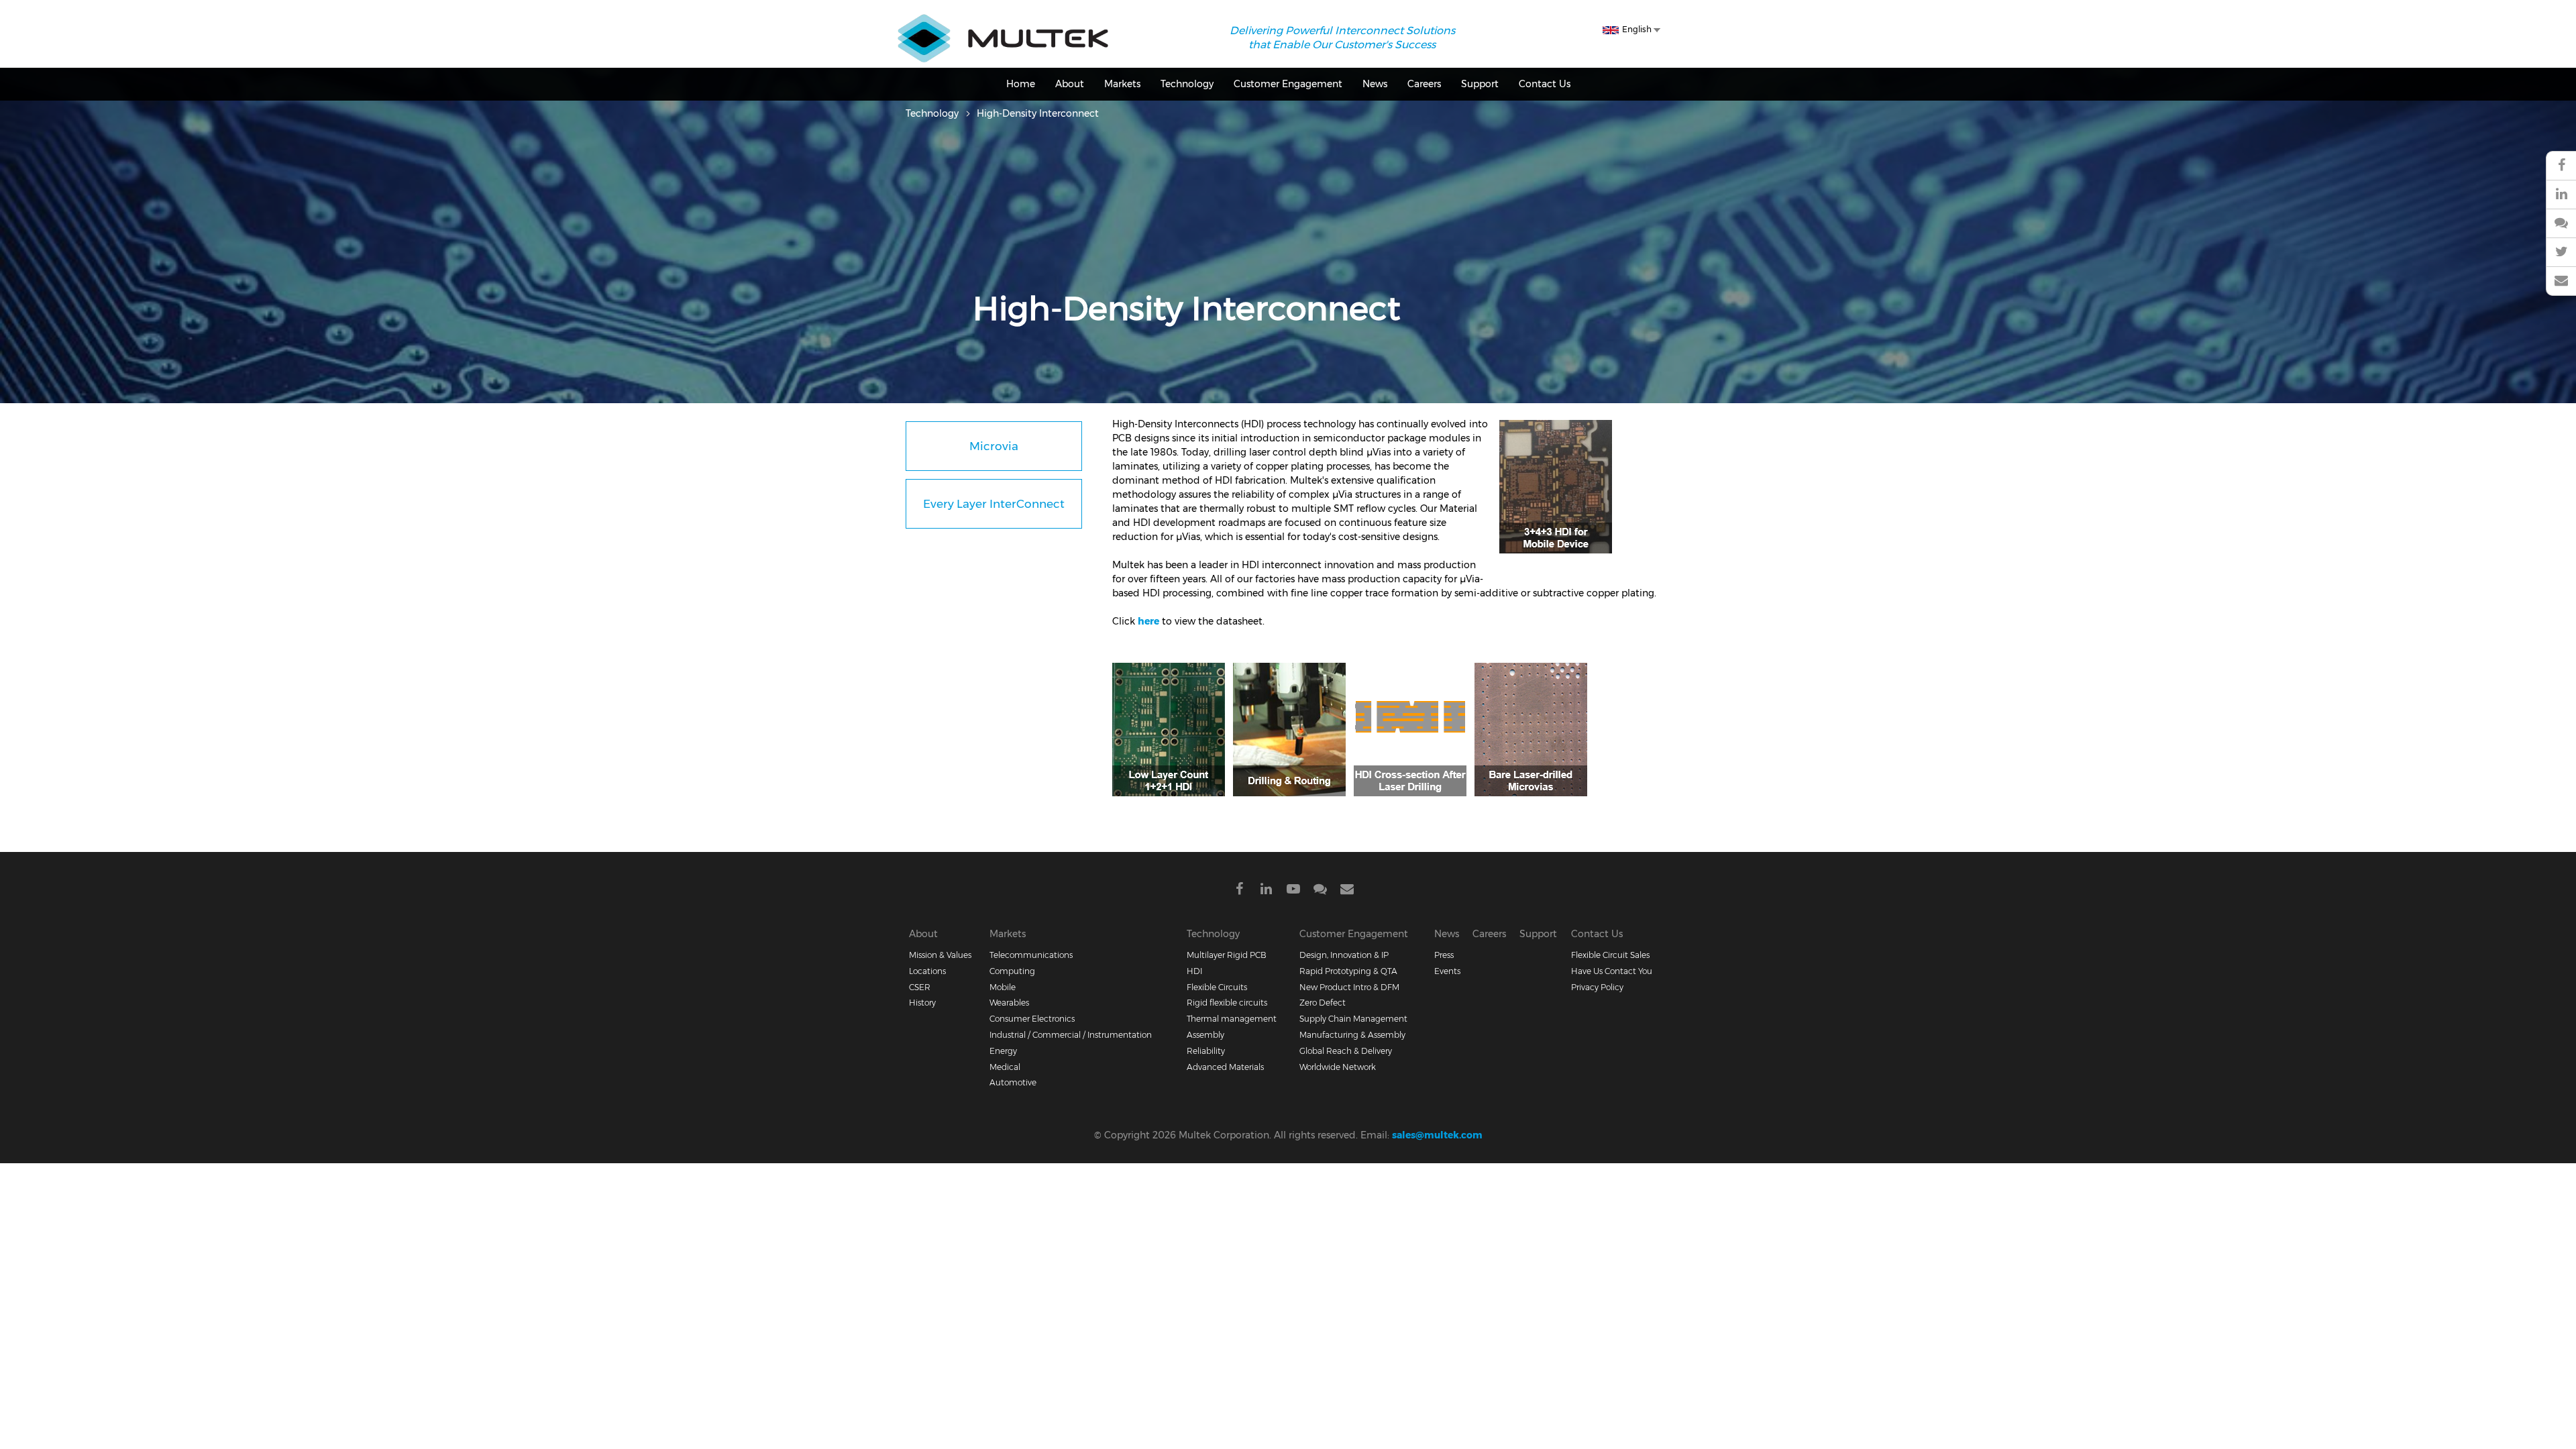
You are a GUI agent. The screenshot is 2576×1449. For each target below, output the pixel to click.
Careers (1424, 84)
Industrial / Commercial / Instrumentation (1071, 1035)
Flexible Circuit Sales (1610, 955)
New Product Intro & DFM (1349, 987)
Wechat (2561, 224)
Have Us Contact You (1612, 971)
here (1148, 621)
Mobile (1003, 987)
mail (2561, 281)
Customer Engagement (1288, 84)
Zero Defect (1323, 1003)
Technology (1187, 84)
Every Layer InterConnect (994, 504)
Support (1480, 84)
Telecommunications (1031, 955)
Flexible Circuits (1217, 987)
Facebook (1240, 891)
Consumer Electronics (1032, 1019)
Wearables (1009, 1003)
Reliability (1206, 1051)
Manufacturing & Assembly (1352, 1035)
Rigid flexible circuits (1227, 1003)
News (1375, 84)
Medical (1005, 1067)
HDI (1194, 971)
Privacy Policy (1597, 987)
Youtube (1293, 891)
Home (1021, 84)
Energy (1003, 1051)
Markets (1122, 84)
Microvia (994, 446)
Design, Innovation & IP (1344, 955)
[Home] (1003, 21)
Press (1444, 955)
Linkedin (2561, 195)
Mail (1347, 891)
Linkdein (1267, 891)
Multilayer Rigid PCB (1227, 955)
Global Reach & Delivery (1346, 1051)
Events (1447, 971)
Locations (927, 971)
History (922, 1003)
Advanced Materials (1225, 1067)
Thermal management (1232, 1019)
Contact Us (1545, 84)
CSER (920, 987)
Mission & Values (940, 955)
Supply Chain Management (1353, 1019)
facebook (2561, 166)
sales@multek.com (1437, 1135)
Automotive (1013, 1082)
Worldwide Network (1338, 1067)
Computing (1012, 971)
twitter (2561, 253)
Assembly (1205, 1035)
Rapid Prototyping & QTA (1348, 971)
